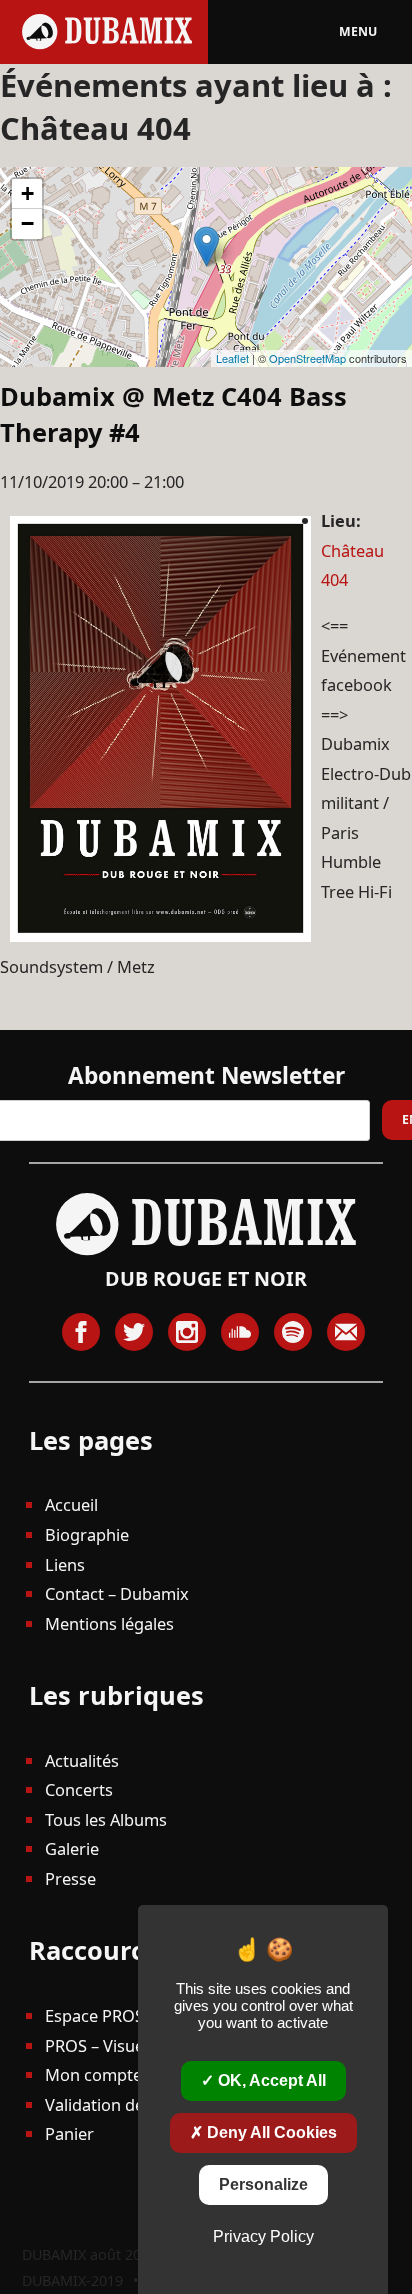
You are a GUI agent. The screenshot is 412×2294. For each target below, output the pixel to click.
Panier (69, 2133)
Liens (65, 1564)
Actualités (82, 1760)
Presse (70, 1878)
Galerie (72, 1848)
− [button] (27, 223)
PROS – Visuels (100, 2045)
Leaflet (232, 358)
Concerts (79, 1789)
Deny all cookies (270, 2132)
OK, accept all (270, 2080)
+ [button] (27, 193)
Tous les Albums (106, 1819)
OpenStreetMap (307, 358)
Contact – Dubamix (117, 1593)
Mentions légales (109, 1623)
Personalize (263, 2184)
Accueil (71, 1504)
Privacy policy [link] (263, 2236)
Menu (358, 31)
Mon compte (93, 2074)
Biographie (87, 1534)
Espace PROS (94, 2015)
